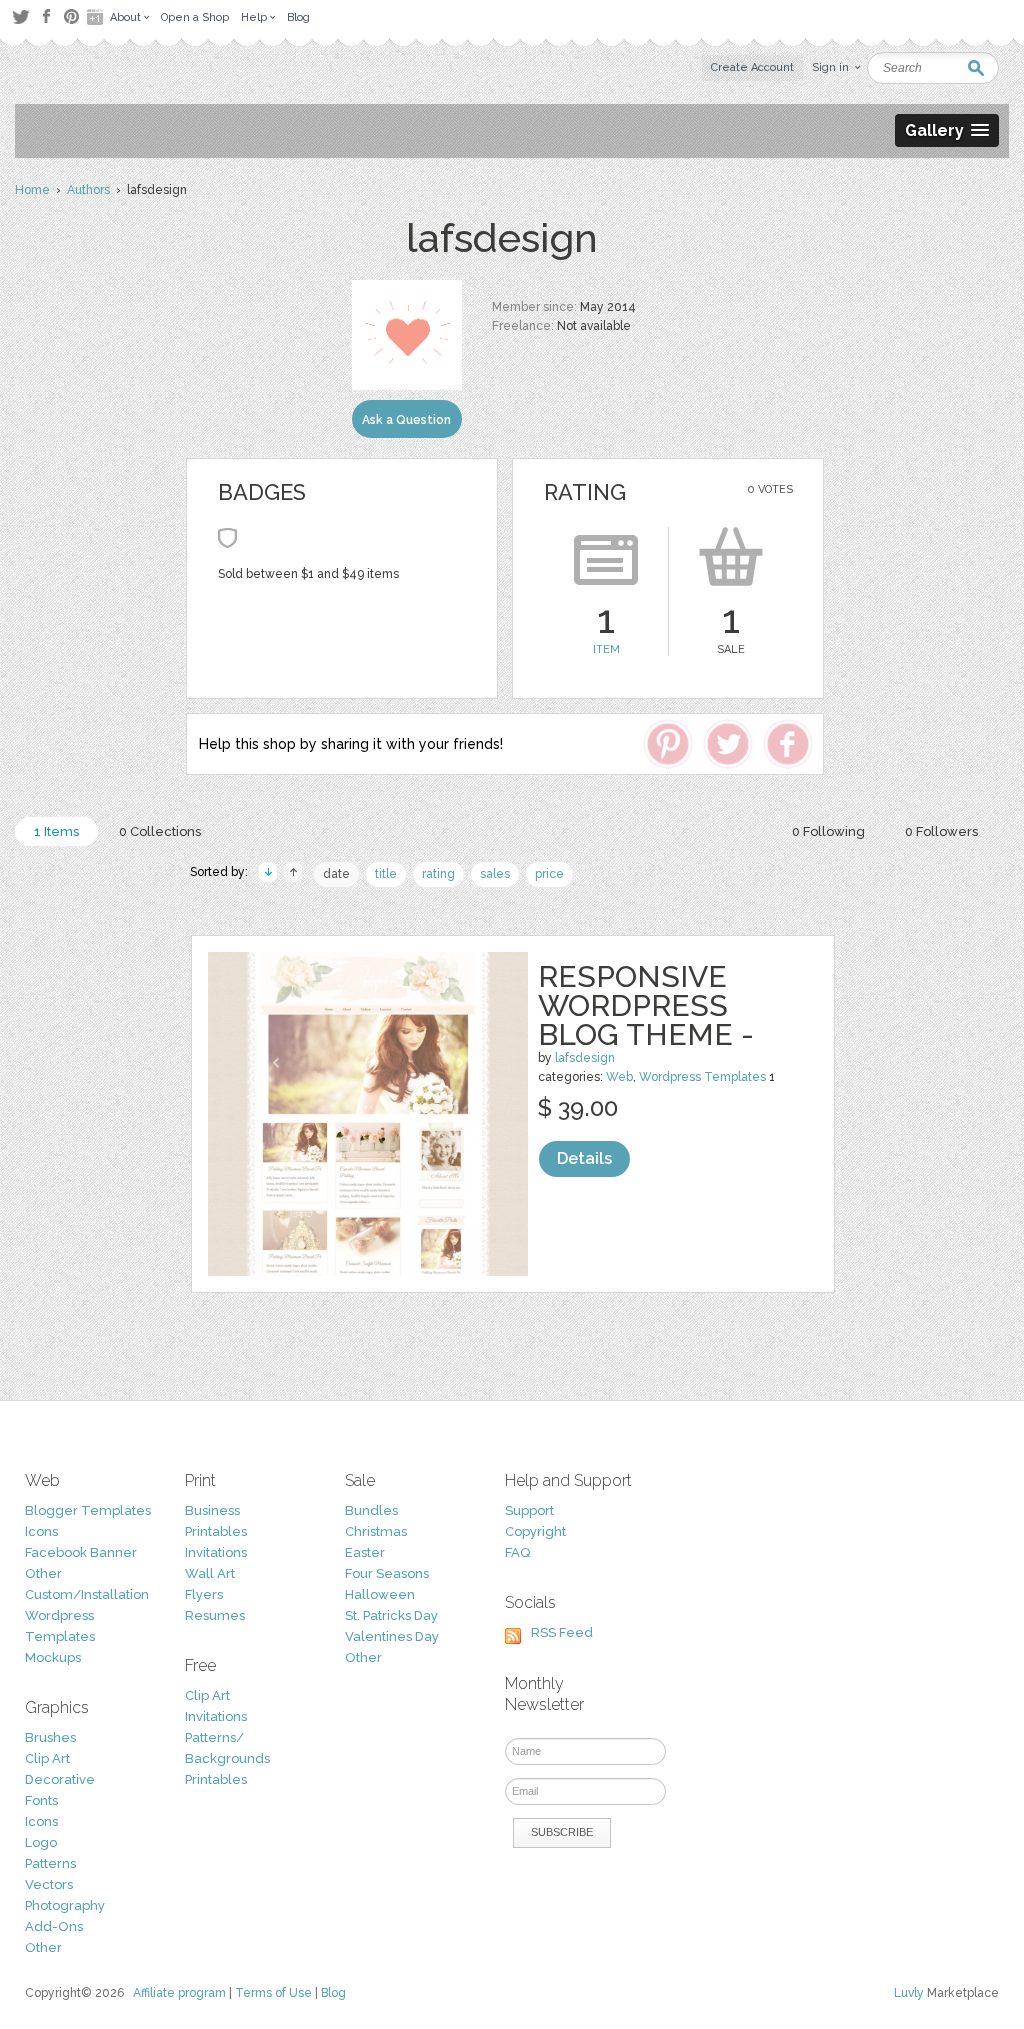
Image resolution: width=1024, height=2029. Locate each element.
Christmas (376, 1531)
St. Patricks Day (391, 1615)
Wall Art (210, 1573)
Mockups (53, 1657)
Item (606, 649)
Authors (88, 190)
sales (495, 874)
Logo (41, 1842)
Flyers (204, 1594)
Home (32, 190)
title (386, 874)
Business (212, 1510)
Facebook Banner (81, 1552)
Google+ (97, 17)
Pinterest (71, 16)
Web (619, 1077)
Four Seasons (387, 1573)
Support (529, 1510)
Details (584, 1158)
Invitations (216, 1552)
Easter (365, 1552)
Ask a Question (406, 420)
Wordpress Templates (702, 1077)
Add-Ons (54, 1926)
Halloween (380, 1594)
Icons (41, 1531)
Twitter (20, 16)
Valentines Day (392, 1636)
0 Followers (941, 831)
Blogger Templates (88, 1510)
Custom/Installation (87, 1594)
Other (43, 1573)
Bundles (371, 1510)
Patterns (50, 1863)
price (549, 874)
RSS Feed (562, 1632)
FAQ (517, 1552)
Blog (333, 1993)
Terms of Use (273, 1993)
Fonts (41, 1800)
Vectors (49, 1884)
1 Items (56, 831)
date (336, 874)
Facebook (46, 17)
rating (438, 874)
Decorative (60, 1779)
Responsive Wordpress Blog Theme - (646, 1005)
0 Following (828, 831)
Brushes (50, 1737)
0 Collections (160, 831)
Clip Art (47, 1758)
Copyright (535, 1531)
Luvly (909, 1993)
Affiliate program (179, 1993)
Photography (65, 1905)
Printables (216, 1531)
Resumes (215, 1615)
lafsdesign (585, 1058)
